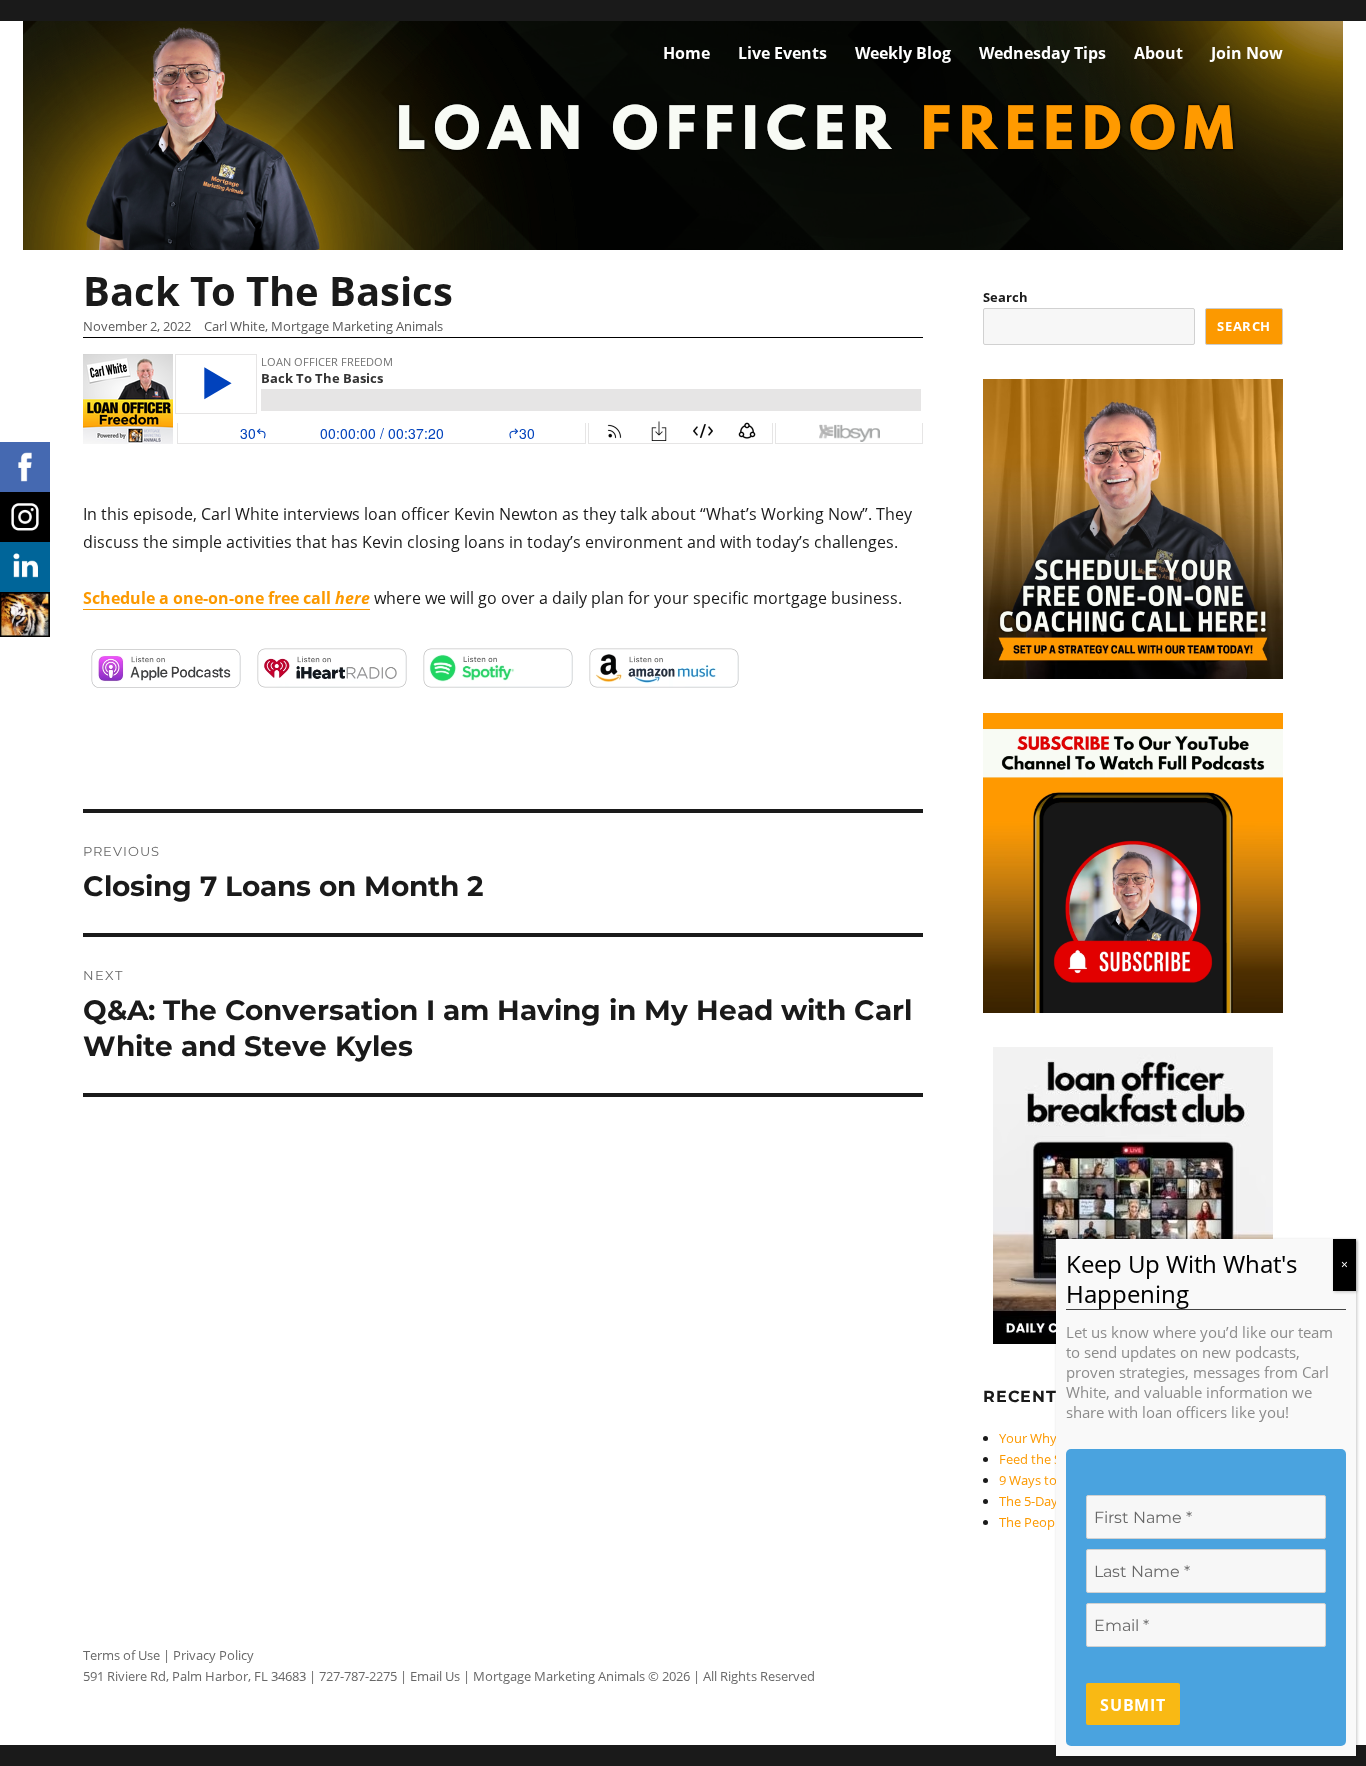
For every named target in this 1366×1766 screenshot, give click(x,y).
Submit (1133, 1706)
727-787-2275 (358, 1676)
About (1158, 53)
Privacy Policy (213, 1655)
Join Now (1247, 53)
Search (1005, 297)
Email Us (435, 1676)
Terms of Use (121, 1655)
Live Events (782, 53)
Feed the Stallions (1051, 1459)
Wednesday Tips (1042, 53)
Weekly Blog (903, 53)
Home (686, 53)
